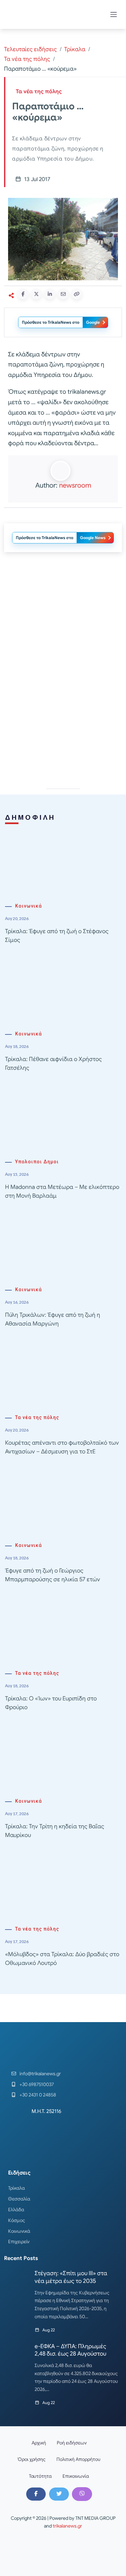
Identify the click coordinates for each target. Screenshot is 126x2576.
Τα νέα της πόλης (27, 59)
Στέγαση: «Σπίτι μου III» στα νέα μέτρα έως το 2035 (71, 2277)
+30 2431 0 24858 (38, 2095)
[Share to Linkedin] (50, 294)
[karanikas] (63, 713)
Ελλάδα (16, 2210)
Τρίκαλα (75, 49)
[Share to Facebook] (23, 294)
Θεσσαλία (19, 2199)
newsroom (75, 485)
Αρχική (39, 2443)
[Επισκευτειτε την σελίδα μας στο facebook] (36, 2494)
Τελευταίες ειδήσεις (30, 49)
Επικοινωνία (76, 2476)
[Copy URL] (77, 294)
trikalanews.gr (67, 2526)
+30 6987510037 (37, 2084)
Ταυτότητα (40, 2476)
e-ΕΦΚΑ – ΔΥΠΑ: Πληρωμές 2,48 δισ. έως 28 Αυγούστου (70, 2350)
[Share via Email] (63, 294)
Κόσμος (17, 2220)
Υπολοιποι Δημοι (37, 1162)
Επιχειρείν (19, 2242)
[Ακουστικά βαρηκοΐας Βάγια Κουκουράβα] (63, 617)
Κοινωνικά (29, 906)
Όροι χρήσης (32, 2459)
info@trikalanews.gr (40, 2074)
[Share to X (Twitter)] (36, 294)
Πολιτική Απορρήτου (78, 2459)
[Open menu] (114, 14)
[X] (59, 2494)
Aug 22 (49, 2330)
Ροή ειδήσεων (72, 2443)
